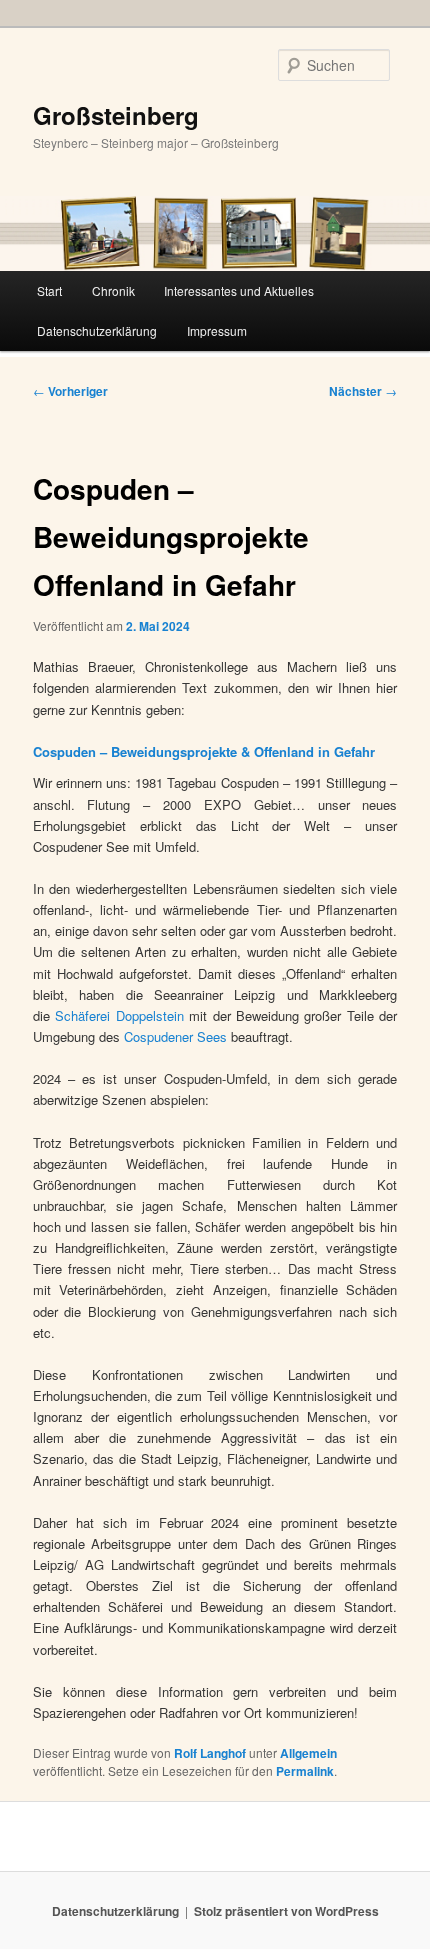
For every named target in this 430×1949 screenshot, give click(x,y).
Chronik (113, 290)
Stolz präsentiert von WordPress (286, 1911)
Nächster (363, 391)
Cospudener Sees (175, 1036)
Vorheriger (70, 391)
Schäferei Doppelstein (119, 1015)
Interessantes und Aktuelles (239, 290)
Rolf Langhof (210, 1753)
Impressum (217, 330)
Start (49, 290)
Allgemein (308, 1753)
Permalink (305, 1771)
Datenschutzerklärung (97, 330)
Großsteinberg (116, 115)
